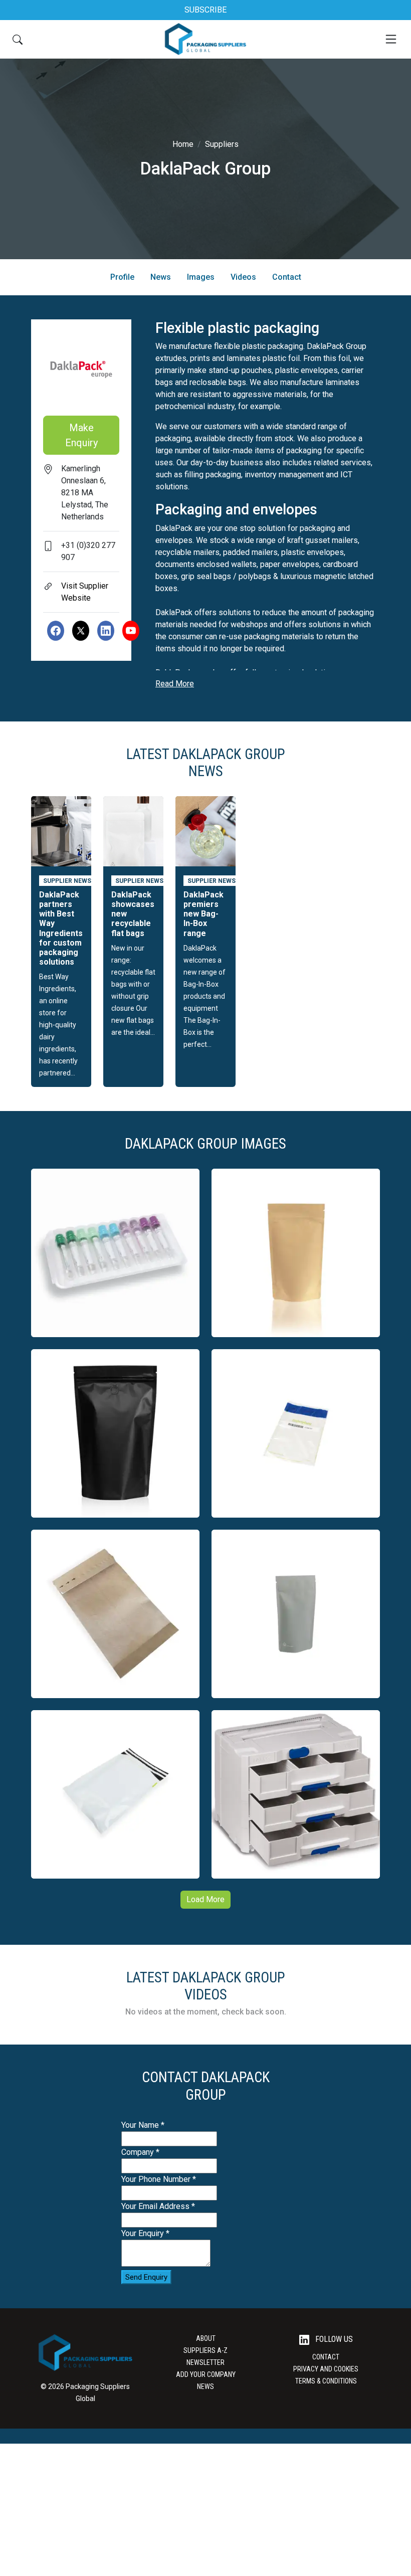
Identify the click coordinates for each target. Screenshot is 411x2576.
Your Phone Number (159, 2179)
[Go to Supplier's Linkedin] (106, 631)
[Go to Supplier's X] (81, 631)
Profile (122, 277)
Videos (243, 277)
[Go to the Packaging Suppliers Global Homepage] (205, 39)
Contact (287, 277)
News (161, 277)
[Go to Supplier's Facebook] (56, 631)
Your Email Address (158, 2206)
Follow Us (333, 2339)
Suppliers (222, 144)
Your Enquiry (145, 2233)
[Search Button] (18, 39)
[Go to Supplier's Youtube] (131, 631)
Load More (205, 1899)
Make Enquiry (81, 435)
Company (140, 2152)
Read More (175, 684)
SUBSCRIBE (205, 10)
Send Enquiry (146, 2277)
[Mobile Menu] (391, 39)
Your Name (143, 2125)
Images (201, 277)
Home (183, 144)
